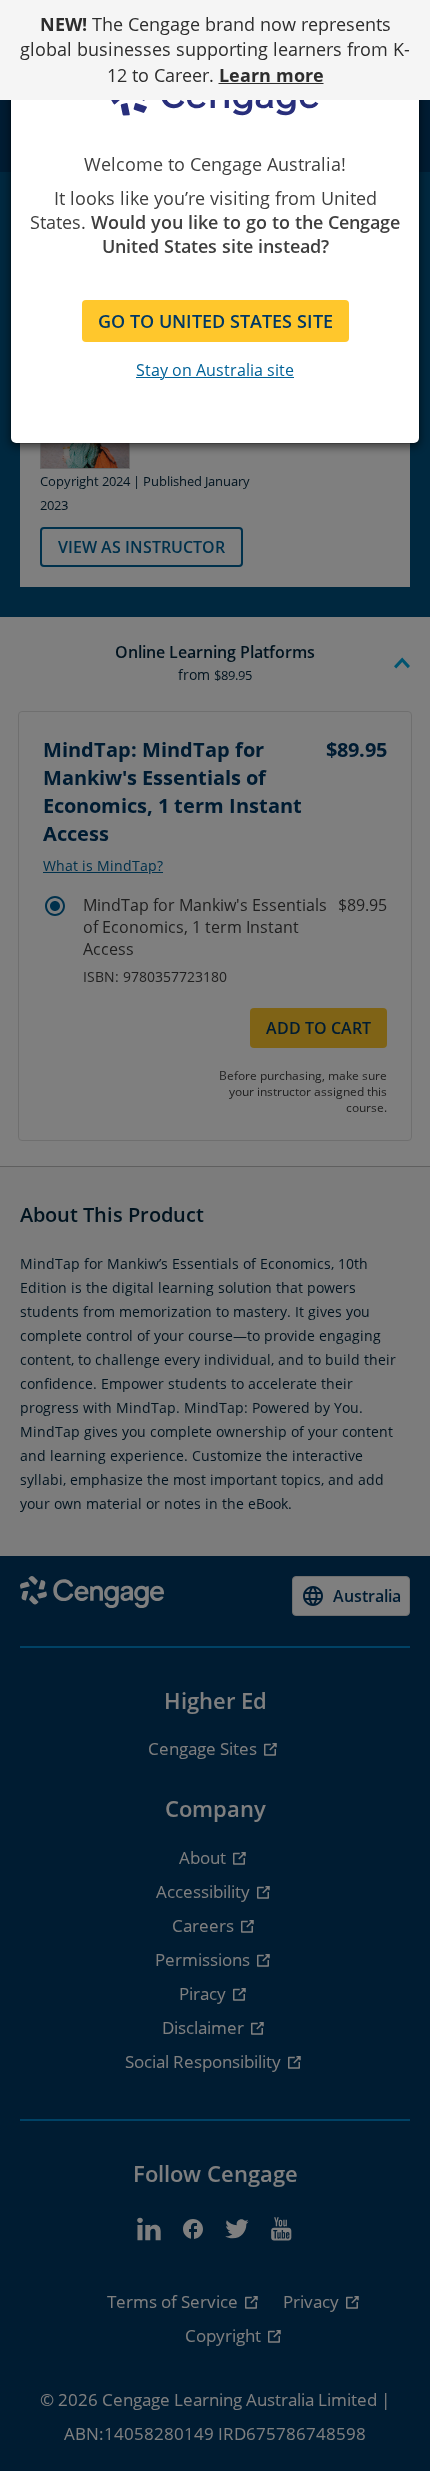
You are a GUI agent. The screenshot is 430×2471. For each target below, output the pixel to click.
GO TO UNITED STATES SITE (215, 321)
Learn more (271, 75)
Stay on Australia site (215, 370)
